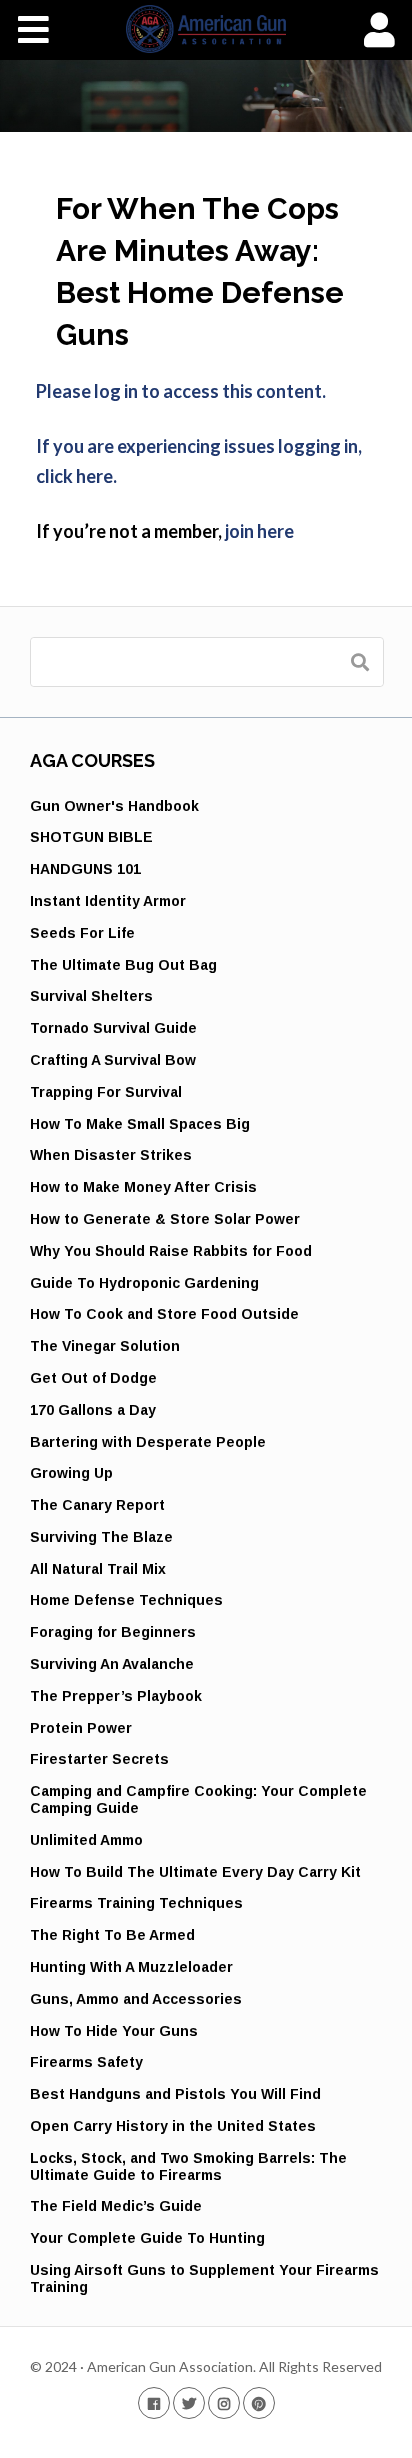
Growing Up (71, 1473)
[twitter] (189, 2402)
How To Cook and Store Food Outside (164, 1314)
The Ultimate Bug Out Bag (123, 965)
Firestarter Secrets (99, 1759)
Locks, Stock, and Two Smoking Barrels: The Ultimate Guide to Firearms (188, 2166)
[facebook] (154, 2402)
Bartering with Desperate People (148, 1442)
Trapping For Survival (106, 1092)
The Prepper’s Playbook (116, 1696)
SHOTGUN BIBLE (91, 837)
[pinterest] (259, 2402)
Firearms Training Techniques (136, 1903)
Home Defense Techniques (126, 1600)
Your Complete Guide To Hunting (147, 2238)
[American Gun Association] (206, 29)
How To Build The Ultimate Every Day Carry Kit (195, 1872)
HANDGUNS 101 (85, 869)
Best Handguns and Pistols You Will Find (175, 2094)
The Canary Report (97, 1505)
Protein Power (81, 1728)
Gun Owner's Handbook (114, 806)
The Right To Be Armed (112, 1935)
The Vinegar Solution (105, 1346)
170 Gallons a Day (93, 1410)
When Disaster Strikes (111, 1155)
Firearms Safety (86, 2062)
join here (259, 531)
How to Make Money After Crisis (143, 1187)
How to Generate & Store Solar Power (165, 1219)
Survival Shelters (91, 996)
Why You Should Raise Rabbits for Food (171, 1251)
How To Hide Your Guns (114, 2031)
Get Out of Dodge (93, 1378)
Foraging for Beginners (113, 1632)
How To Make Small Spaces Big (140, 1124)
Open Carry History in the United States (173, 2126)
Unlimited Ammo (86, 1840)
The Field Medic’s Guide (116, 2206)
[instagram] (224, 2402)
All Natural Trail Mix (98, 1569)
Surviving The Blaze (101, 1537)
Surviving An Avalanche (112, 1664)
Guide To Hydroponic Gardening (144, 1283)
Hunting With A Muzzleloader (131, 1967)
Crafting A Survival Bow (113, 1060)
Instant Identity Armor (108, 901)
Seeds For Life (82, 933)
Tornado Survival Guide (113, 1028)
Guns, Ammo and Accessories (136, 1999)
